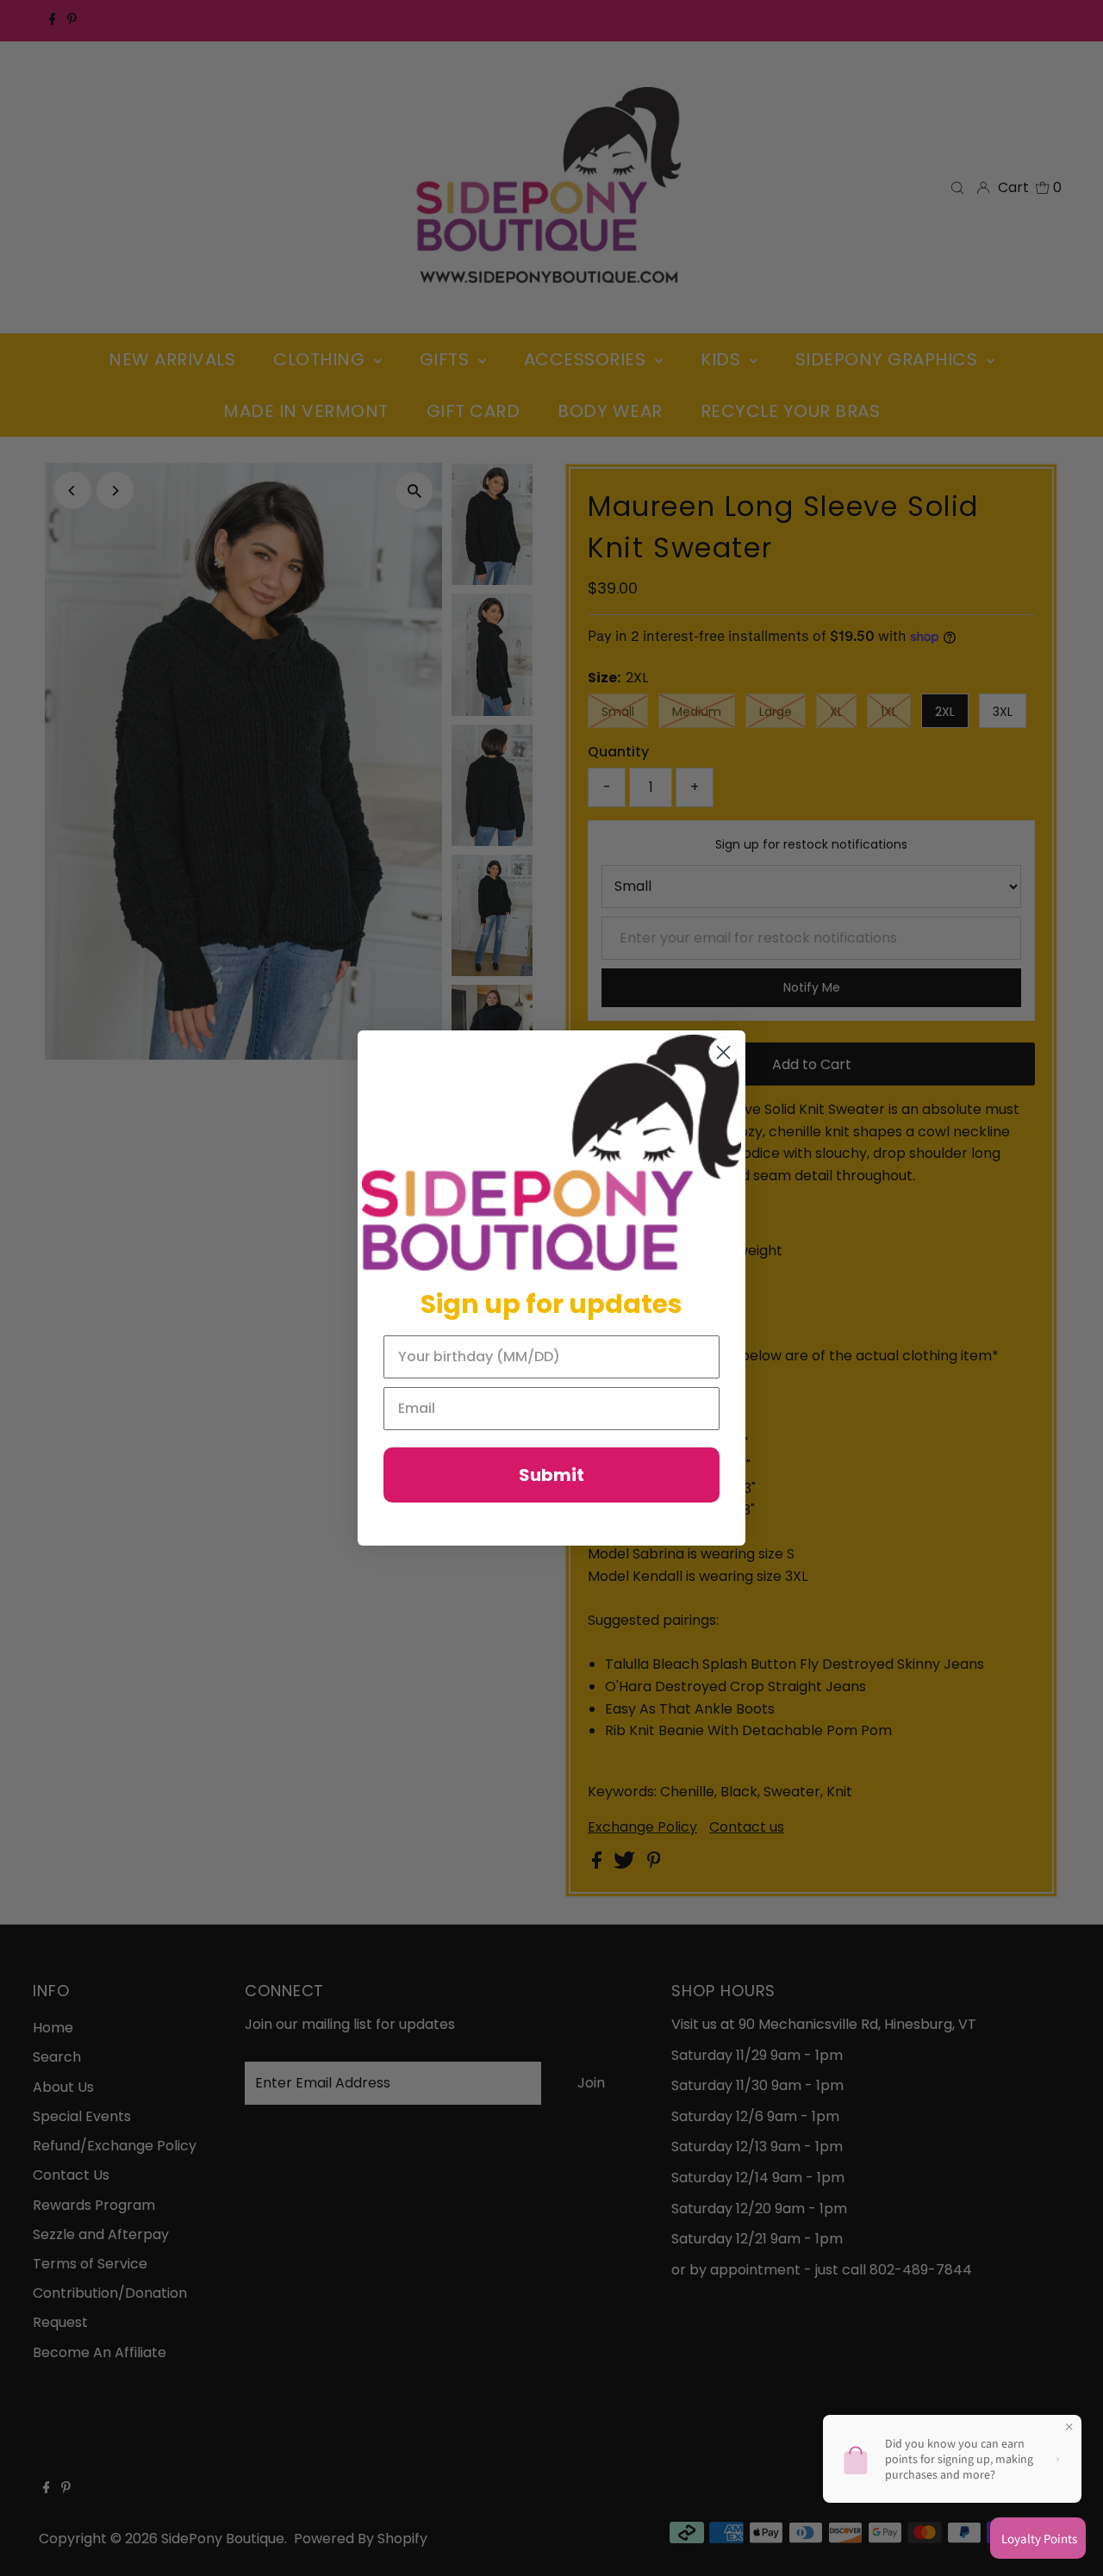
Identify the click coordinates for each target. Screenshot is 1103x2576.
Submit (551, 1475)
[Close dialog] (723, 1052)
